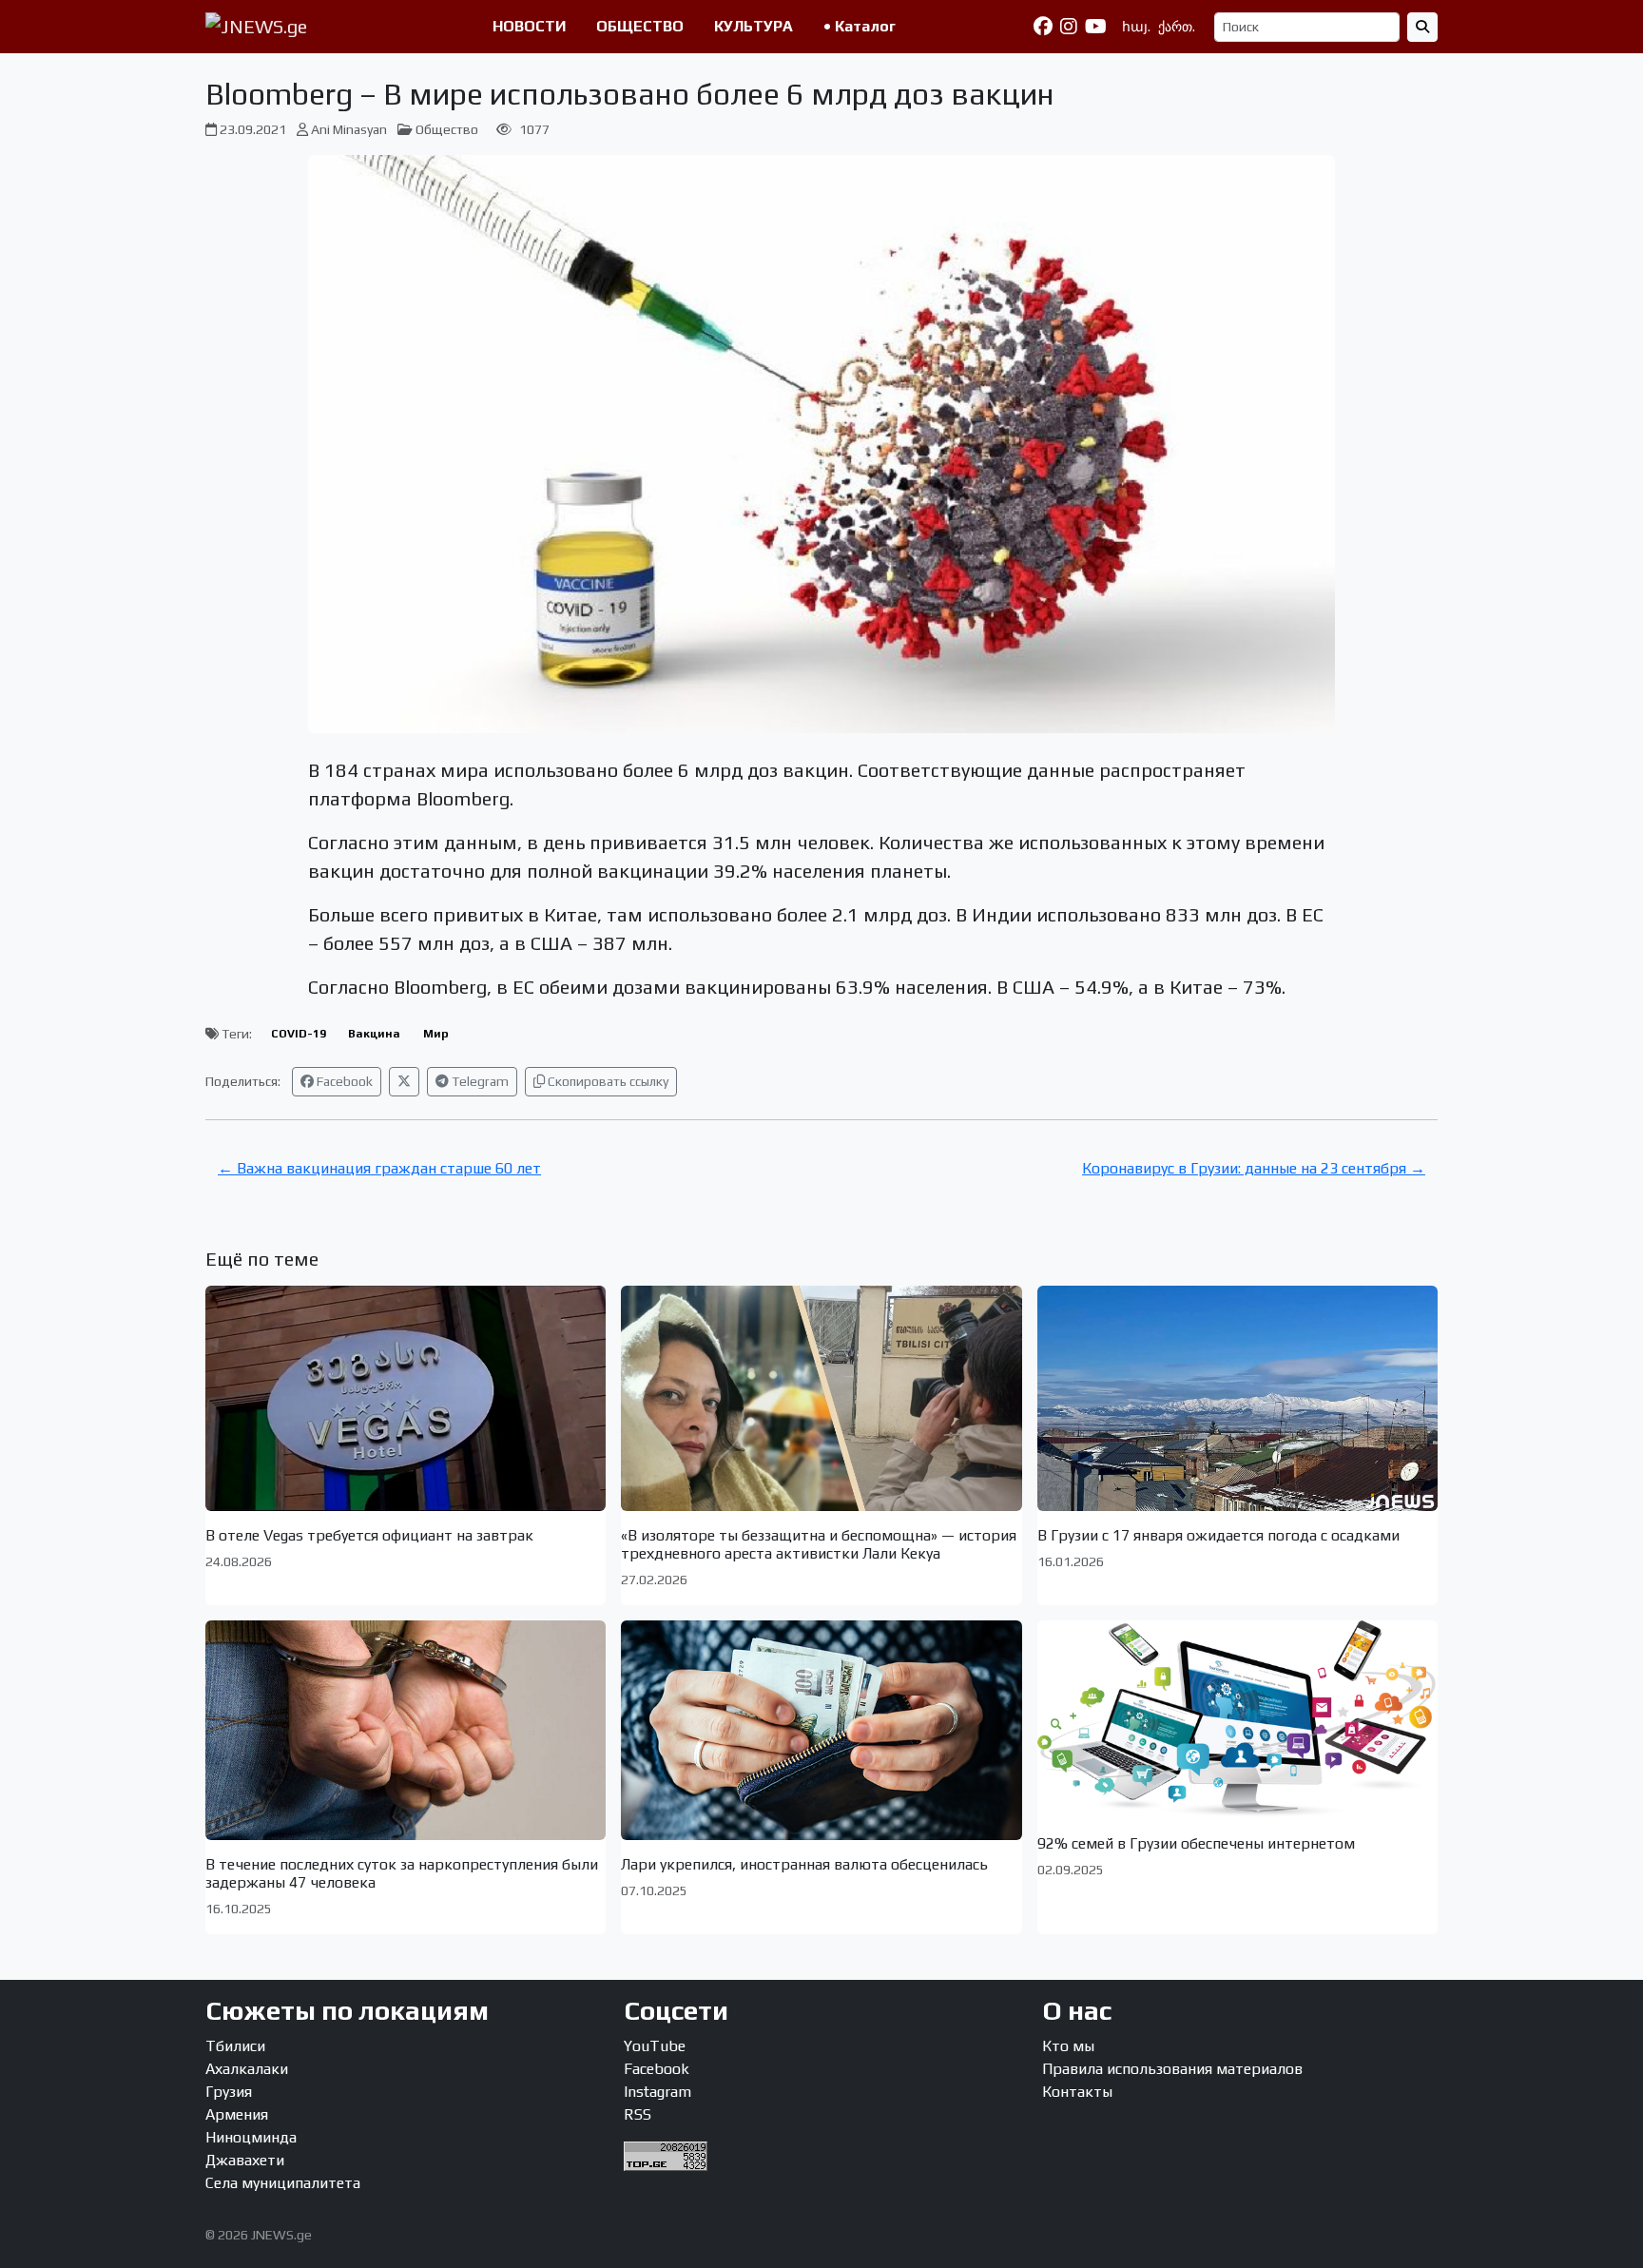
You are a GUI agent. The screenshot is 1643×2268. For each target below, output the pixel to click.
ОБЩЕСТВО (640, 26)
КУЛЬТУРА (754, 26)
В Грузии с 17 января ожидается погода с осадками (1218, 1535)
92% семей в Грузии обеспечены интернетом (1196, 1843)
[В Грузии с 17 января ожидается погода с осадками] (1237, 1398)
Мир (436, 1034)
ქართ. (1177, 27)
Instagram (657, 2092)
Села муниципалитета (283, 2183)
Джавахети (245, 2160)
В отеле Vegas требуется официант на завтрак (369, 1535)
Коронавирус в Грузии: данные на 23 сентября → (1254, 1168)
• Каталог (860, 26)
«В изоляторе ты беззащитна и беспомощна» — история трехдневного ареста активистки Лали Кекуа (819, 1544)
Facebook (343, 1081)
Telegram (479, 1081)
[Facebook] (1043, 27)
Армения (237, 2114)
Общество (447, 129)
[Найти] (1422, 27)
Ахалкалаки (247, 2069)
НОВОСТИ (529, 26)
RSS (638, 2114)
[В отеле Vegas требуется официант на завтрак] (406, 1398)
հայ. (1136, 27)
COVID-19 (299, 1034)
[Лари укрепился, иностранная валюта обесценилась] (821, 1730)
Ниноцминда (251, 2137)
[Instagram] (1069, 27)
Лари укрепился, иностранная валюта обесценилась (804, 1864)
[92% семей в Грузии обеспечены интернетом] (1237, 1720)
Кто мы (1068, 2046)
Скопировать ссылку (607, 1081)
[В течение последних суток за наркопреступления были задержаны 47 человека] (406, 1730)
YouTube (655, 2046)
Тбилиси (235, 2046)
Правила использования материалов (1172, 2069)
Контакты (1077, 2092)
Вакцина (374, 1034)
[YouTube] (1096, 27)
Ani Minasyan (349, 129)
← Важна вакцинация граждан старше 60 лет (379, 1168)
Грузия (229, 2092)
